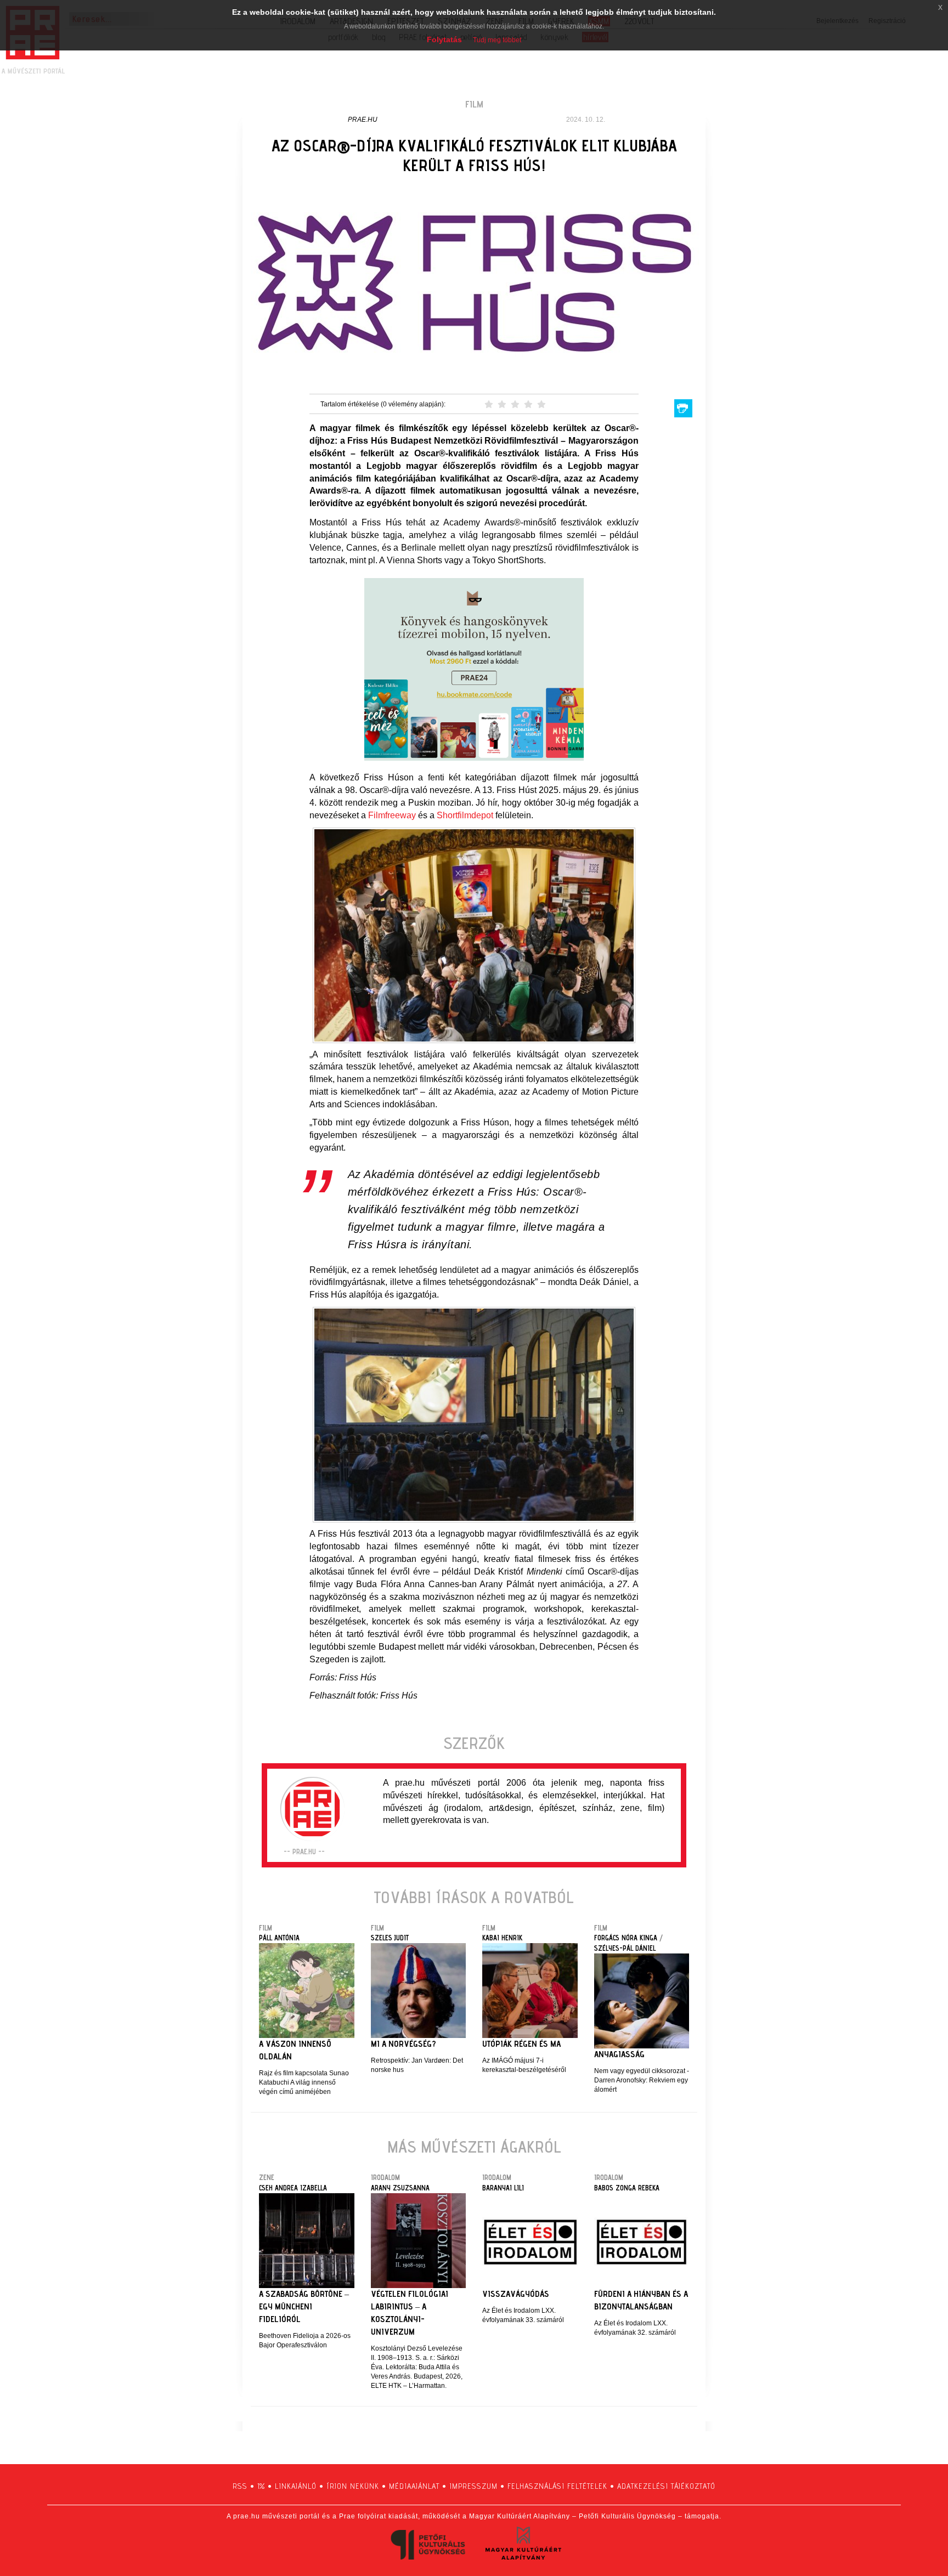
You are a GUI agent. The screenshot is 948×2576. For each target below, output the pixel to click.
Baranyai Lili (503, 2188)
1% (261, 2486)
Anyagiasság (619, 2054)
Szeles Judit (390, 1938)
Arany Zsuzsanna (400, 2188)
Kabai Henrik (502, 1938)
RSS (240, 2486)
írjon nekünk (353, 2486)
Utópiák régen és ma (521, 2044)
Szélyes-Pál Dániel (625, 1948)
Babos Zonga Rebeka (627, 2188)
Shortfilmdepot (465, 815)
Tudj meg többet (497, 40)
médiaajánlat (414, 2486)
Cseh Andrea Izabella (293, 2188)
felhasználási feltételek (557, 2486)
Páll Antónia (279, 1938)
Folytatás (444, 39)
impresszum (473, 2486)
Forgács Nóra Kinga (626, 1938)
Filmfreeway (393, 815)
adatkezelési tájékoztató (666, 2486)
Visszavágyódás (516, 2294)
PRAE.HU (363, 120)
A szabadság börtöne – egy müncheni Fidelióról (304, 2306)
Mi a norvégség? (404, 2044)
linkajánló (296, 2486)
